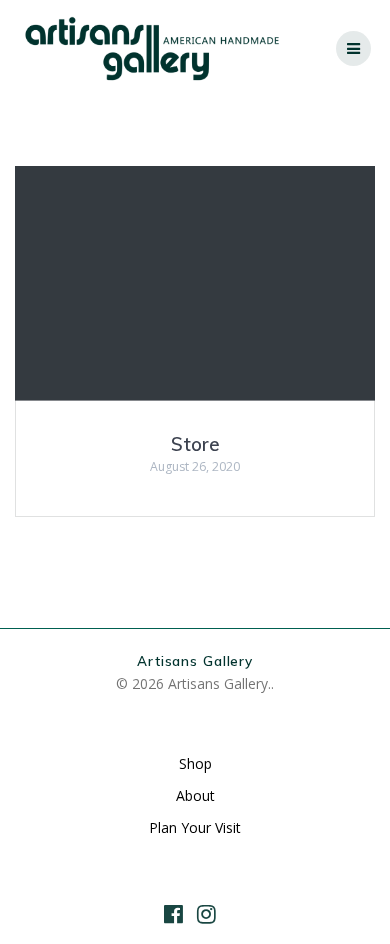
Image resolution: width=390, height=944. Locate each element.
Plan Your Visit (195, 827)
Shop (195, 763)
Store (195, 444)
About (195, 795)
